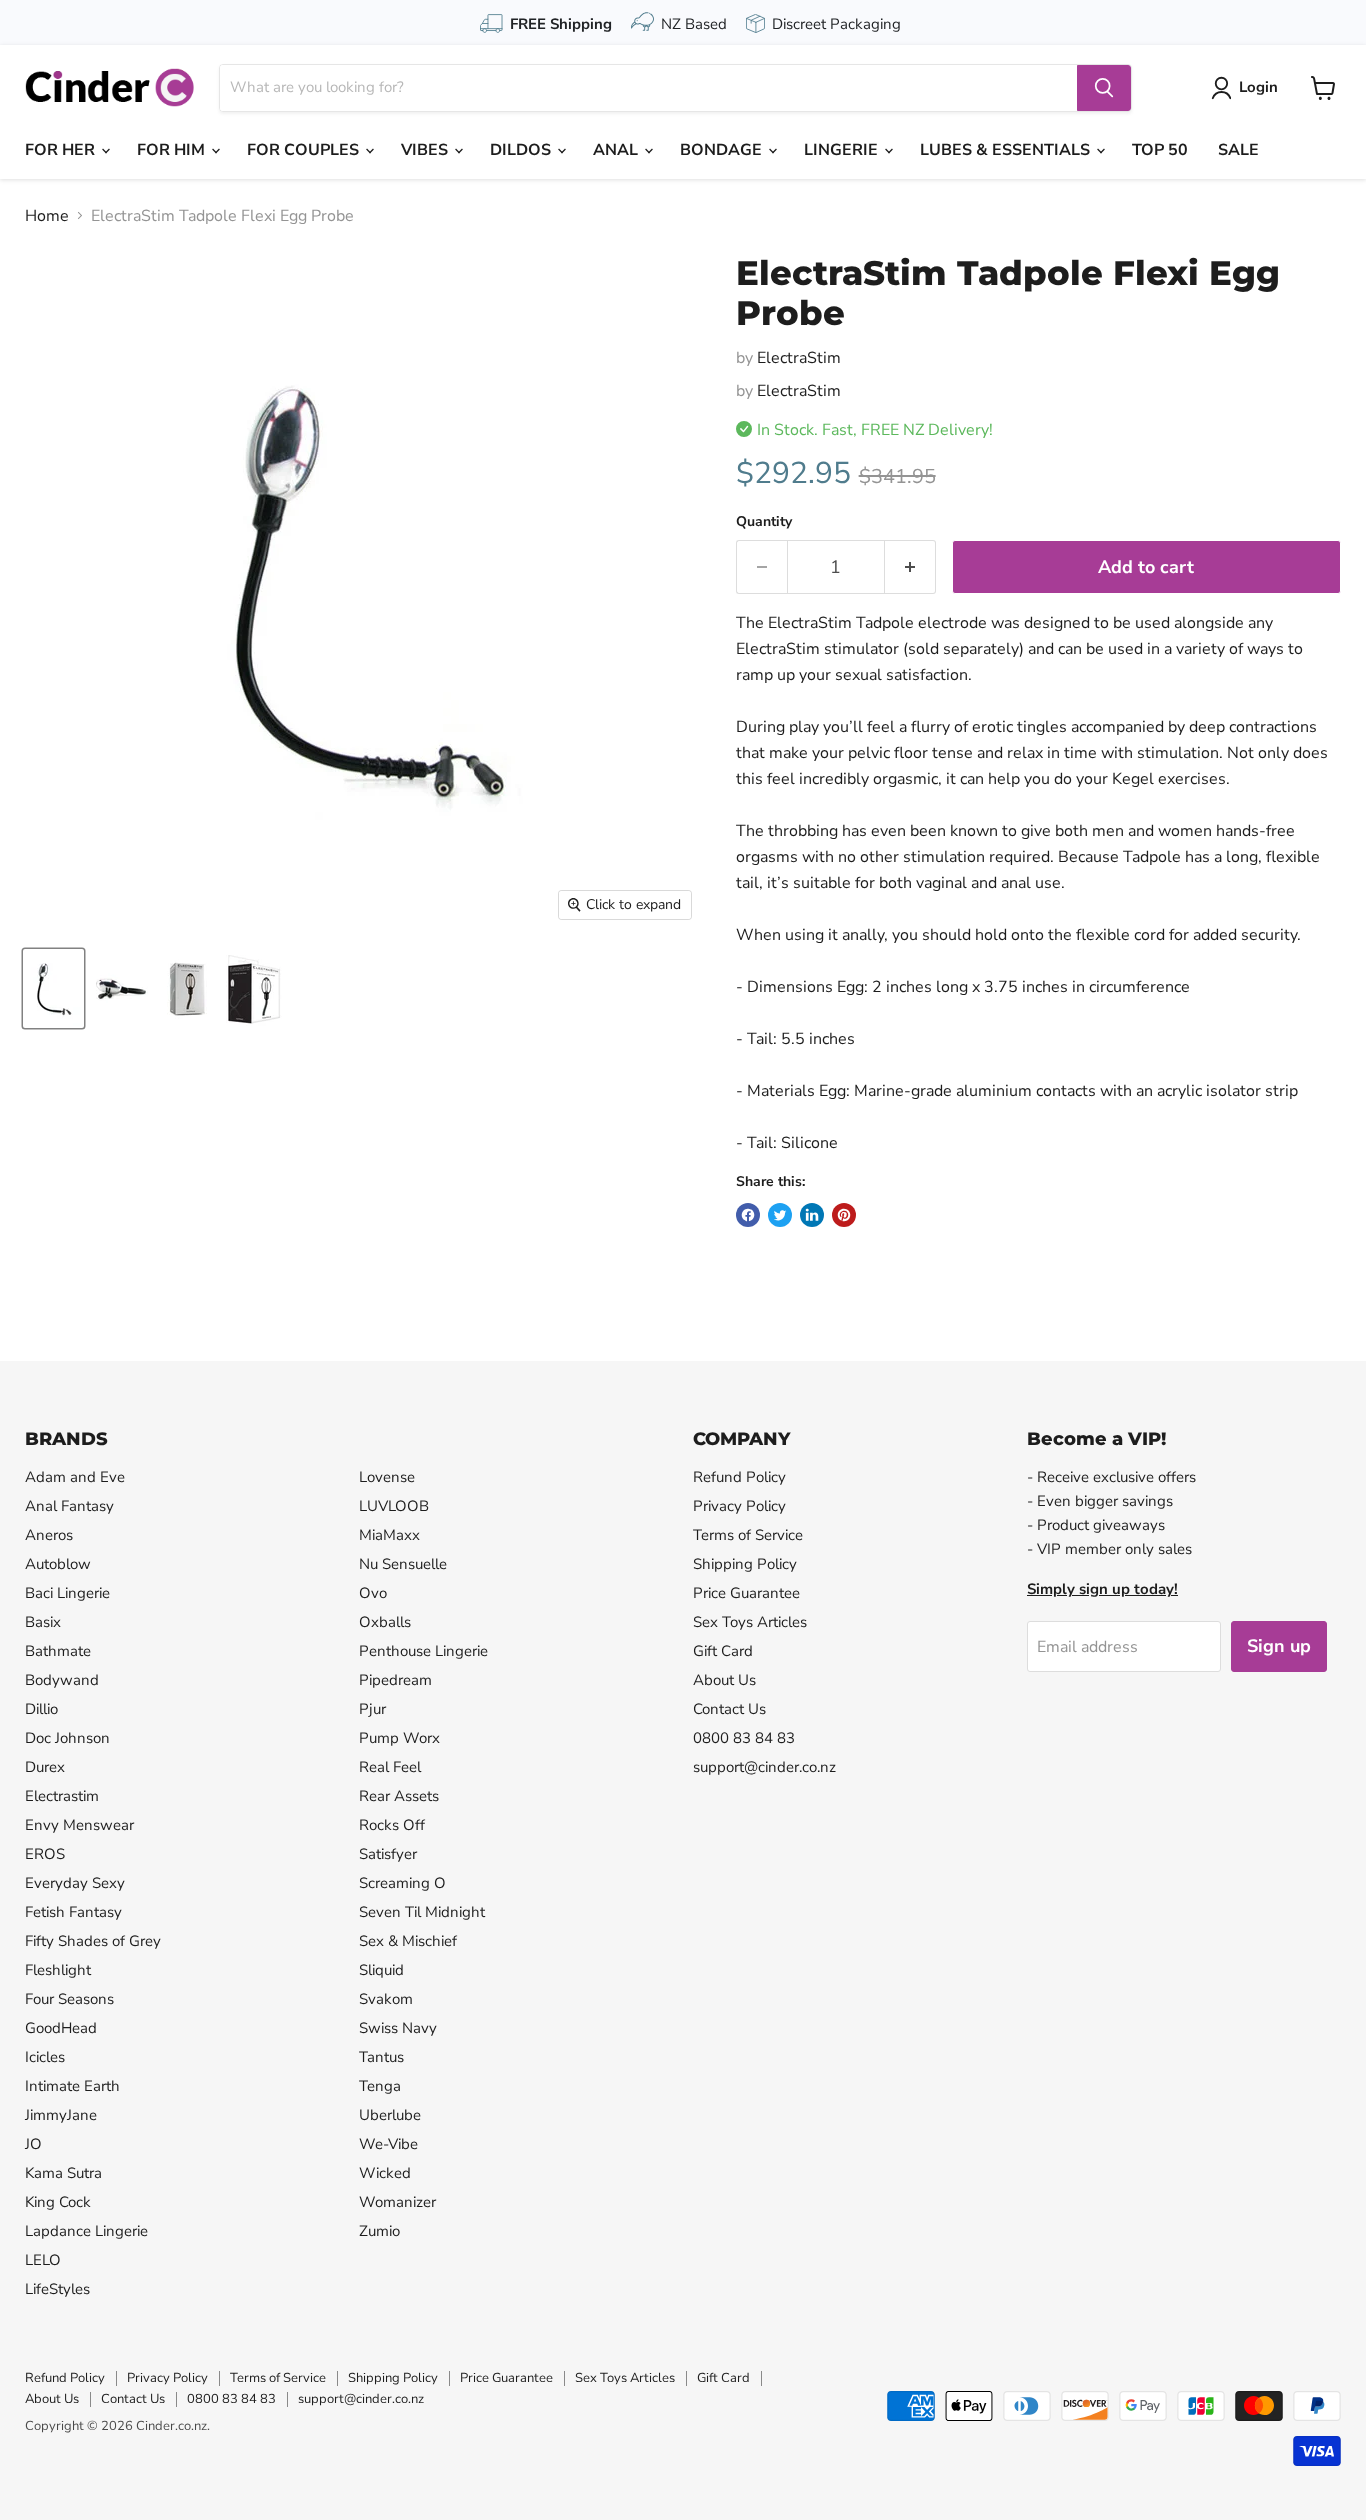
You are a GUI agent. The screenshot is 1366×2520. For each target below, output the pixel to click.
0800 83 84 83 (744, 1738)
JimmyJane (61, 2115)
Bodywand (62, 1680)
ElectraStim (799, 358)
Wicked (385, 2173)
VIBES (426, 150)
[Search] (1104, 88)
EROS (45, 1854)
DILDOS (522, 150)
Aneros (49, 1535)
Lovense (387, 1477)
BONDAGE (723, 150)
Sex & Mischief (408, 1941)
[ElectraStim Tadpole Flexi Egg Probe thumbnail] (53, 988)
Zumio (379, 2231)
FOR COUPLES (305, 150)
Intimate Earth (72, 2086)
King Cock (58, 2202)
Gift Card (723, 1651)
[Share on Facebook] (748, 1215)
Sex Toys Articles (750, 1622)
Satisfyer (388, 1854)
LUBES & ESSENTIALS (1007, 150)
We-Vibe (388, 2144)
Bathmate (58, 1651)
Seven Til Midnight (422, 1912)
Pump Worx (399, 1738)
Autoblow (58, 1564)
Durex (45, 1767)
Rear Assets (399, 1796)
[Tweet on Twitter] (780, 1215)
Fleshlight (58, 1970)
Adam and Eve (75, 1477)
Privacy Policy (739, 1506)
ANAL (617, 150)
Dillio (41, 1709)
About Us (724, 1680)
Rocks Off (392, 1825)
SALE (1238, 150)
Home (47, 216)
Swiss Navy (398, 2028)
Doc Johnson (67, 1738)
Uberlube (390, 2115)
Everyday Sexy (75, 1883)
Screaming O (402, 1883)
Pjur (372, 1709)
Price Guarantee (746, 1593)
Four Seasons (69, 1999)
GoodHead (61, 2028)
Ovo (373, 1593)
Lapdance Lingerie (86, 2231)
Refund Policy (739, 1477)
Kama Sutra (63, 2173)
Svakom (386, 1999)
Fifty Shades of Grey (93, 1941)
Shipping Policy (745, 1564)
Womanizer (397, 2202)
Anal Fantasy (69, 1506)
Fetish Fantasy (73, 1912)
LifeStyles (57, 2289)
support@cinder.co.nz (764, 1767)
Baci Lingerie (67, 1593)
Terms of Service (748, 1535)
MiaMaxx (389, 1535)
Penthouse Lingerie (423, 1651)
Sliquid (381, 1970)
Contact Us (729, 1709)
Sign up (1279, 1646)
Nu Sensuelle (403, 1564)
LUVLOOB (394, 1506)
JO (33, 2144)
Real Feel (390, 1767)
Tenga (380, 2086)
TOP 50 (1160, 150)
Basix (43, 1622)
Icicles (45, 2057)
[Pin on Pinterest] (844, 1215)
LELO (43, 2260)
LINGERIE (843, 150)
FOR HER (62, 150)
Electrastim (62, 1796)
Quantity (764, 522)
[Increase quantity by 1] (910, 567)
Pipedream (395, 1680)
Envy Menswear (79, 1825)
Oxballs (385, 1622)
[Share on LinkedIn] (812, 1215)
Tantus (381, 2057)
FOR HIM (173, 150)
